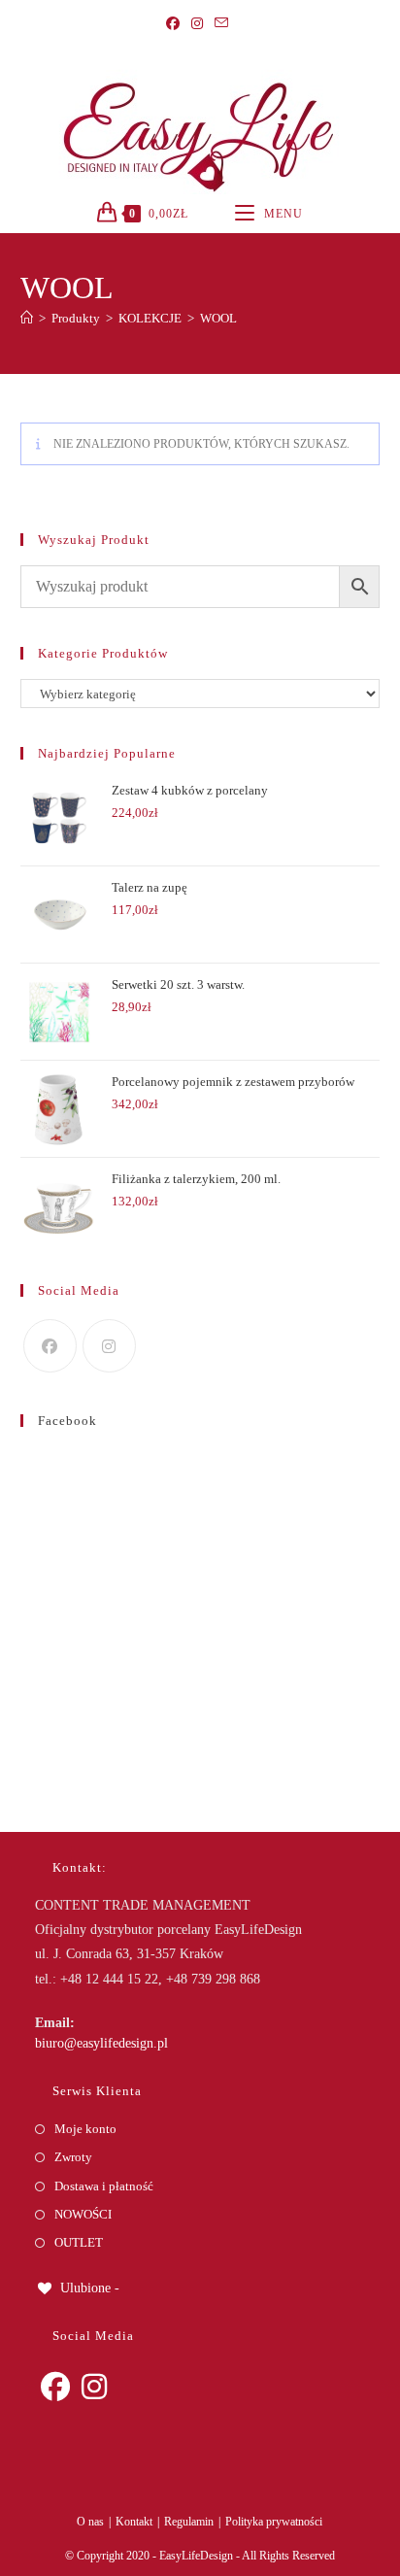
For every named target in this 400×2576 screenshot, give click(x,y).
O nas (90, 2522)
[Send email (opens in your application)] (221, 24)
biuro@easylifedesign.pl (101, 2043)
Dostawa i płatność (104, 2186)
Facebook (67, 1421)
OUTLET (79, 2242)
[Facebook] (176, 24)
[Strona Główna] (27, 318)
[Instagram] (197, 24)
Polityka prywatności (274, 2522)
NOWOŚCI (83, 2214)
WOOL (218, 318)
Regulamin (189, 2522)
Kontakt (134, 2522)
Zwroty (73, 2157)
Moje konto (85, 2129)
